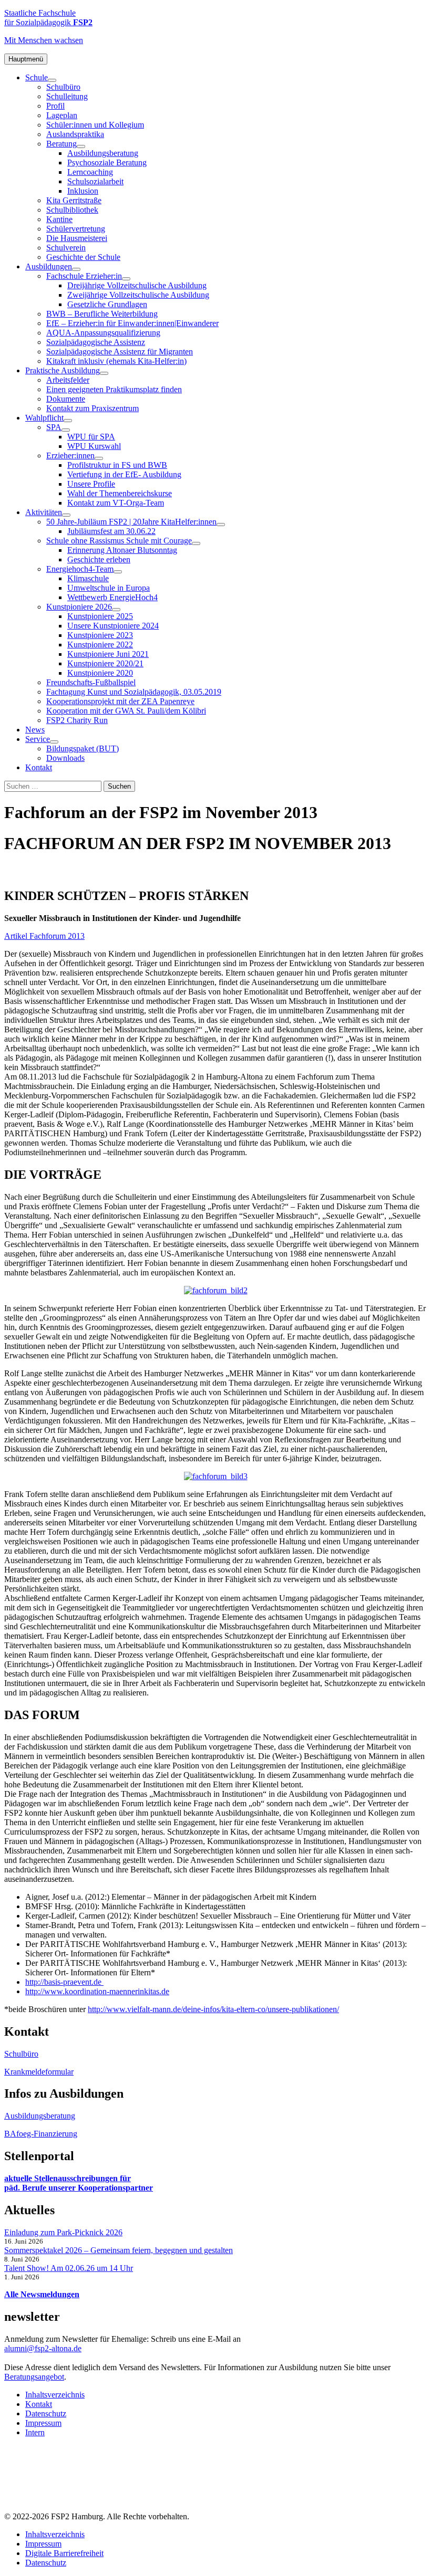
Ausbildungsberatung (103, 153)
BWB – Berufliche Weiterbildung (102, 314)
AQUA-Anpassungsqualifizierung (103, 333)
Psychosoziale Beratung (107, 163)
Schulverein (66, 248)
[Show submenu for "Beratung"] (81, 146)
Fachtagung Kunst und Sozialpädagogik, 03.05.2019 (134, 692)
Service (38, 739)
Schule (37, 77)
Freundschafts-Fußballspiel (91, 682)
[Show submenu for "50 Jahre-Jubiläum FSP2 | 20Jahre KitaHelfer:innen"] (221, 525)
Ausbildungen (49, 266)
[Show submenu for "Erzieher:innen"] (99, 458)
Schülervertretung (76, 229)
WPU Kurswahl (94, 446)
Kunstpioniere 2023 (100, 635)
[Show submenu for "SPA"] (66, 430)
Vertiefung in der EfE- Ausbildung (124, 474)
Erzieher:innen (70, 455)
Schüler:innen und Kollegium (95, 125)
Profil (55, 106)
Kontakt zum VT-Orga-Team (116, 503)
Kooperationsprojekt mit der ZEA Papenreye (120, 701)
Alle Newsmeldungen (42, 2294)
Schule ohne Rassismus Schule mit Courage (119, 541)
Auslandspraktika (75, 134)
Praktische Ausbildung (63, 370)
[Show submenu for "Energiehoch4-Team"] (118, 572)
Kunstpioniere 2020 (100, 673)
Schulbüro (63, 87)
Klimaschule (88, 578)
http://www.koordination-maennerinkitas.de (97, 1991)
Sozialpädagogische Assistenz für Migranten (120, 352)
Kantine (59, 219)
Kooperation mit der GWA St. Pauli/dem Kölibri (126, 711)
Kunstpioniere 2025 (100, 616)
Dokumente (66, 399)
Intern (35, 2432)
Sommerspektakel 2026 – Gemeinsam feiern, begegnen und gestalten (119, 2250)
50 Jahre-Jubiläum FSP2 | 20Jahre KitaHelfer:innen (131, 522)
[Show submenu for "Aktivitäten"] (66, 515)
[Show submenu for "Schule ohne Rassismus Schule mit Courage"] (196, 543)
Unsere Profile (91, 484)
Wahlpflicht (44, 418)
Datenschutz (46, 2413)
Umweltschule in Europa (109, 588)
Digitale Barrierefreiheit (64, 2553)
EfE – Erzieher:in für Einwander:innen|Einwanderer (132, 323)
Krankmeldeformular (39, 2072)
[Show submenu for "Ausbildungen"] (76, 269)
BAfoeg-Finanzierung (41, 2134)
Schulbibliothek (72, 210)
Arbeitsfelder (68, 380)
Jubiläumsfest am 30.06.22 (111, 531)
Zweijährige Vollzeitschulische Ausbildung (138, 295)
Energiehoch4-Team (80, 569)
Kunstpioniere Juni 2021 (108, 654)
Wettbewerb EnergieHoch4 (112, 597)
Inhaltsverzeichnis (55, 2395)
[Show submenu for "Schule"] (52, 80)
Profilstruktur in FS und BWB (117, 465)
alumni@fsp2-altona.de (43, 2348)
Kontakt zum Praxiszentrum (93, 408)
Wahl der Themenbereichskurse (120, 493)
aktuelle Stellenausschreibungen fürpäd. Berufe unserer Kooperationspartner (79, 2183)
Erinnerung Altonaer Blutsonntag (122, 550)
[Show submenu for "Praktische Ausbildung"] (104, 373)
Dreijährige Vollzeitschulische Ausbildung (137, 285)
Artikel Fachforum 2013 (44, 936)
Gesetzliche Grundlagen (107, 304)
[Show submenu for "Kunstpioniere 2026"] (116, 610)
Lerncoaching (90, 172)
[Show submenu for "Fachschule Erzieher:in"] (126, 279)
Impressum (43, 2423)
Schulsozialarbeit (95, 181)
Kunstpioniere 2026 (79, 607)
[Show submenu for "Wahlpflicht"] (68, 421)
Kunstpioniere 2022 (100, 645)
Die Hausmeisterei (77, 238)
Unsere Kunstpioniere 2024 (113, 626)
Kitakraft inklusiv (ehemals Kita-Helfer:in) (116, 361)
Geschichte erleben (99, 559)
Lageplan (62, 115)
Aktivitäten (44, 512)
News (35, 730)
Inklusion (83, 191)
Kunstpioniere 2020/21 (105, 663)
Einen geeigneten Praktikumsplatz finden (114, 389)
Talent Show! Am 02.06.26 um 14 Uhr (69, 2268)
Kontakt (39, 767)
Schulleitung (67, 96)
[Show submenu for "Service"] (54, 742)
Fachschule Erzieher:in (84, 276)
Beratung (61, 144)
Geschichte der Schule (83, 257)
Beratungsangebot (34, 2377)
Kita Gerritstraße (74, 200)
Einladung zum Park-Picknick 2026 (63, 2232)
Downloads (65, 758)
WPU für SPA (91, 437)
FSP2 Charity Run (77, 720)
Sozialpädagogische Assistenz (96, 342)
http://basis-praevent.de (64, 1982)
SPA (54, 427)
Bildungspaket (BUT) (83, 748)
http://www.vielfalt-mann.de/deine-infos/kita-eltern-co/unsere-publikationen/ (213, 2009)
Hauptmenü (26, 59)
